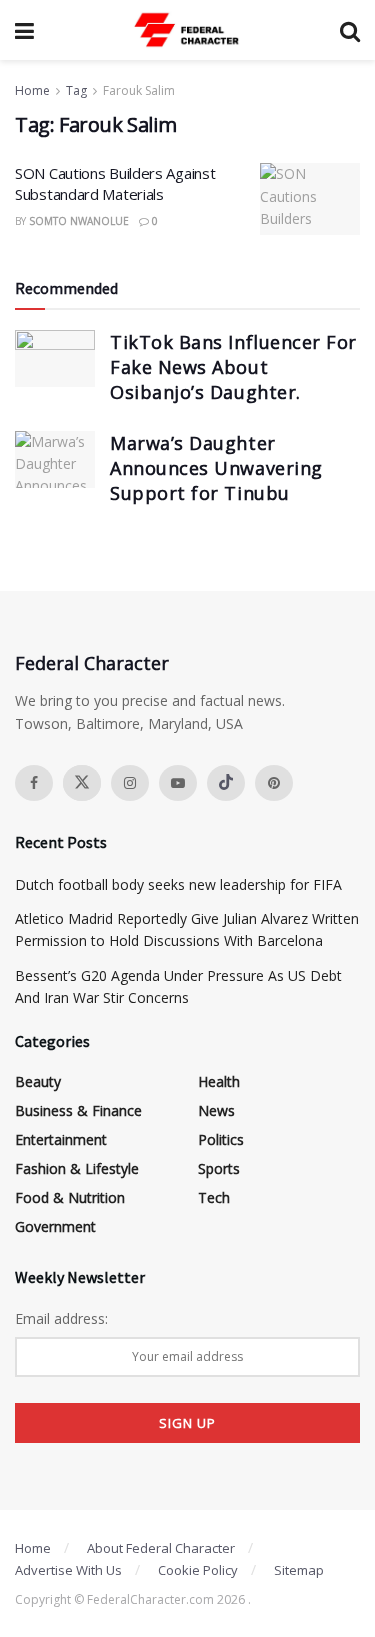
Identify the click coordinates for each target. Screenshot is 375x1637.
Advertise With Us (68, 1570)
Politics (221, 1139)
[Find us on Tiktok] (226, 783)
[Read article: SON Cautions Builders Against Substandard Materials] (310, 199)
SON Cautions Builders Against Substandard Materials (115, 183)
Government (55, 1226)
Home (32, 90)
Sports (219, 1168)
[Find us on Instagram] (130, 783)
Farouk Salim (139, 90)
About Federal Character (161, 1548)
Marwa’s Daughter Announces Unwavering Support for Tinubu (216, 468)
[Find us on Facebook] (34, 783)
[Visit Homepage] (187, 30)
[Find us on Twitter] (82, 783)
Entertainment (61, 1139)
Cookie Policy (198, 1570)
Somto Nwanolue (79, 221)
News (216, 1110)
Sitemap (299, 1570)
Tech (214, 1197)
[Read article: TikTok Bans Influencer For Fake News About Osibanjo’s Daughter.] (55, 358)
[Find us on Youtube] (178, 783)
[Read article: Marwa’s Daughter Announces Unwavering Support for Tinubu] (55, 459)
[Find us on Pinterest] (274, 783)
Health (219, 1081)
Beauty (38, 1081)
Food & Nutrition (70, 1197)
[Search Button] (350, 30)
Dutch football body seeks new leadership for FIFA (178, 884)
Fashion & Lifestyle (77, 1168)
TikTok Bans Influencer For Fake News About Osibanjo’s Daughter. (233, 367)
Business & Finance (78, 1110)
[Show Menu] (24, 30)
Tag (76, 90)
